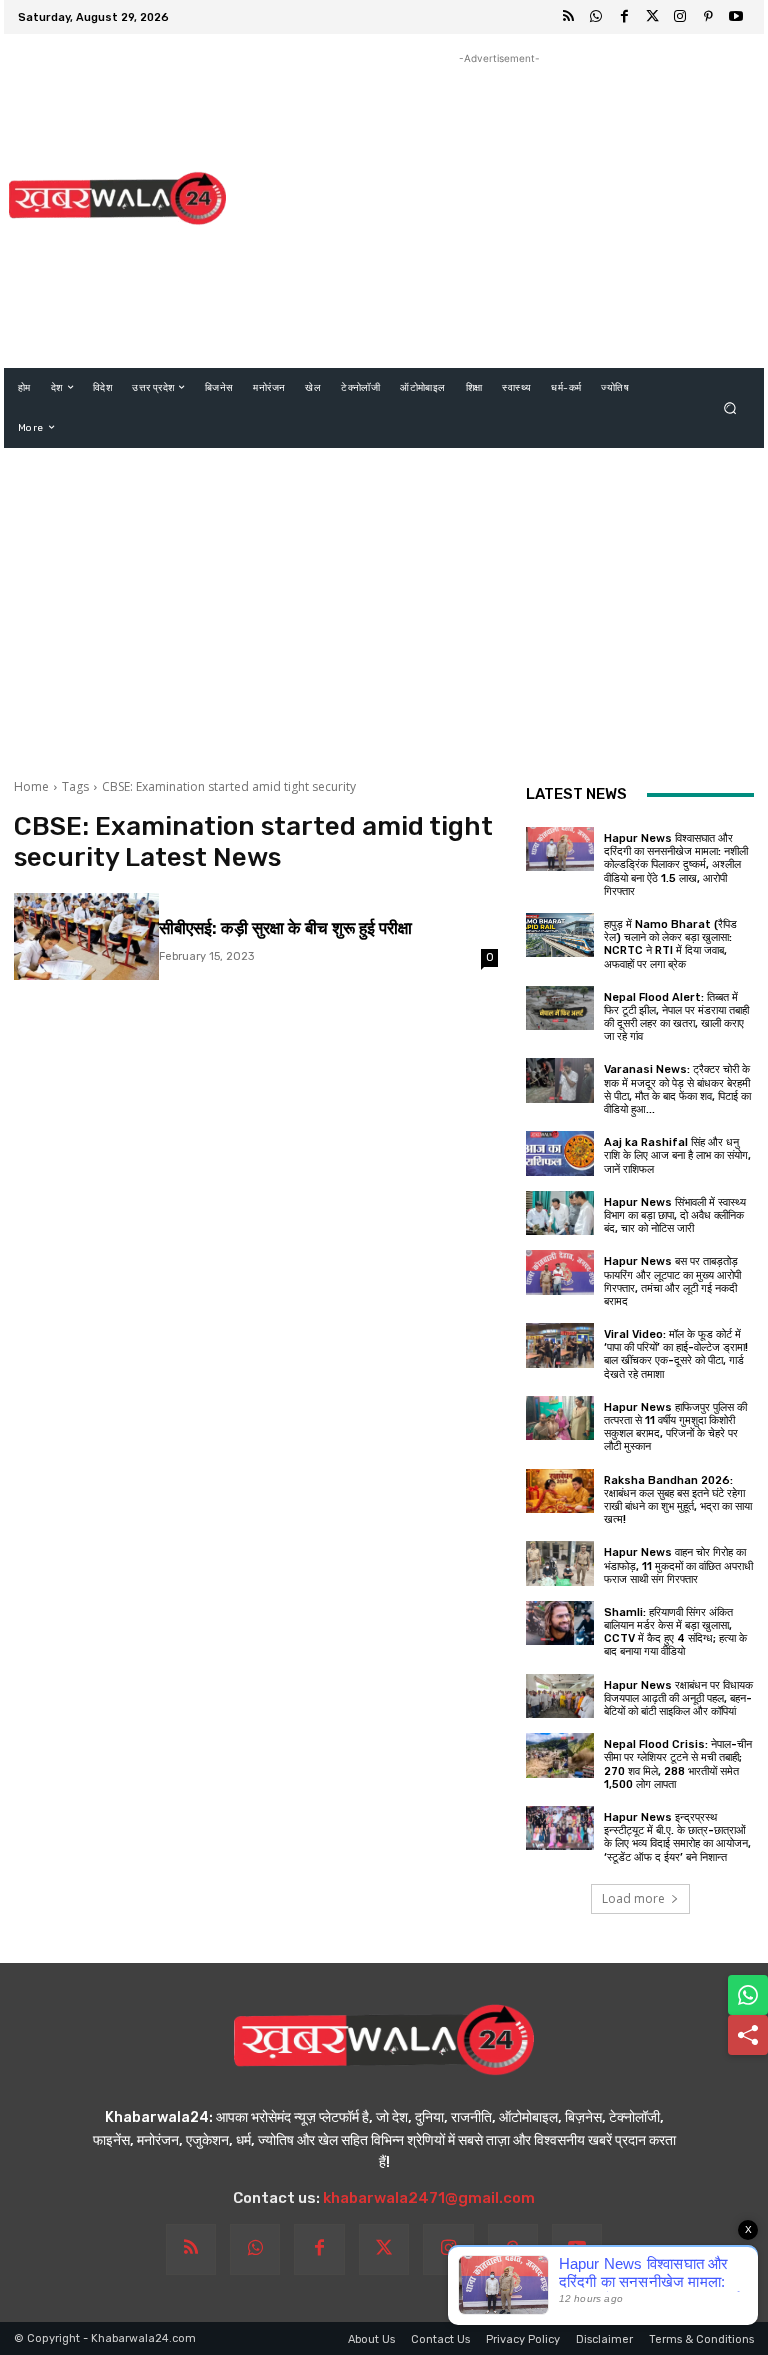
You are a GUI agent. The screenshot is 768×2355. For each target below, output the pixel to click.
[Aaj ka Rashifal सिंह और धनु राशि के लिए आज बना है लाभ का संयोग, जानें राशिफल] (560, 1153)
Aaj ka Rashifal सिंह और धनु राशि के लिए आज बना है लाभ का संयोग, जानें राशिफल (677, 1155)
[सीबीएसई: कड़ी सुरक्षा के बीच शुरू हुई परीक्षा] (86, 936)
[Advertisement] (499, 209)
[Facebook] (624, 17)
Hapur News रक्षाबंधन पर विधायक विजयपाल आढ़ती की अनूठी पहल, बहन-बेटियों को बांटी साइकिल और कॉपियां (678, 1698)
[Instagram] (680, 17)
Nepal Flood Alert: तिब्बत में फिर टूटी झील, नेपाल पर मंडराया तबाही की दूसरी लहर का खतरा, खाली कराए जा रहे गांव (676, 1017)
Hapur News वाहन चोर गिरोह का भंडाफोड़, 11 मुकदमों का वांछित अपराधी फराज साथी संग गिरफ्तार (678, 1565)
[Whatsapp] (596, 17)
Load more (633, 1898)
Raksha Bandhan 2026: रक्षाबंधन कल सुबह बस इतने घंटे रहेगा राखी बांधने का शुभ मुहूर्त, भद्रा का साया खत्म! (678, 1500)
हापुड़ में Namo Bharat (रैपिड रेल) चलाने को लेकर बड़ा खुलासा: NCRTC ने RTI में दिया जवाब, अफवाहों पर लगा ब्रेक (670, 944)
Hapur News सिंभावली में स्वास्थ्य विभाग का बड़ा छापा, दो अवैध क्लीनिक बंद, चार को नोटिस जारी (675, 1215)
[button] (730, 407)
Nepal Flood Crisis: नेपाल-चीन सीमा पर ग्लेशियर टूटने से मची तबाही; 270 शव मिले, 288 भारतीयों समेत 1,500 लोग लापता (678, 1764)
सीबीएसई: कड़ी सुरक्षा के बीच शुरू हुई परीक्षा (285, 928)
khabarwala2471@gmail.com (429, 2198)
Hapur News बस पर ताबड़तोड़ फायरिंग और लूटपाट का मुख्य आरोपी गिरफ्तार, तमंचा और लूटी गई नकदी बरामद (672, 1281)
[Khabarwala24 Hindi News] (117, 198)
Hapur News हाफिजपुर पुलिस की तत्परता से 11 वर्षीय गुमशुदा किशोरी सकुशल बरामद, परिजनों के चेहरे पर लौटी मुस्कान (675, 1427)
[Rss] (568, 17)
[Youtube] (736, 17)
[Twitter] (652, 17)
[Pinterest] (708, 17)
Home (31, 786)
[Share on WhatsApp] (748, 1995)
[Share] (748, 2035)
